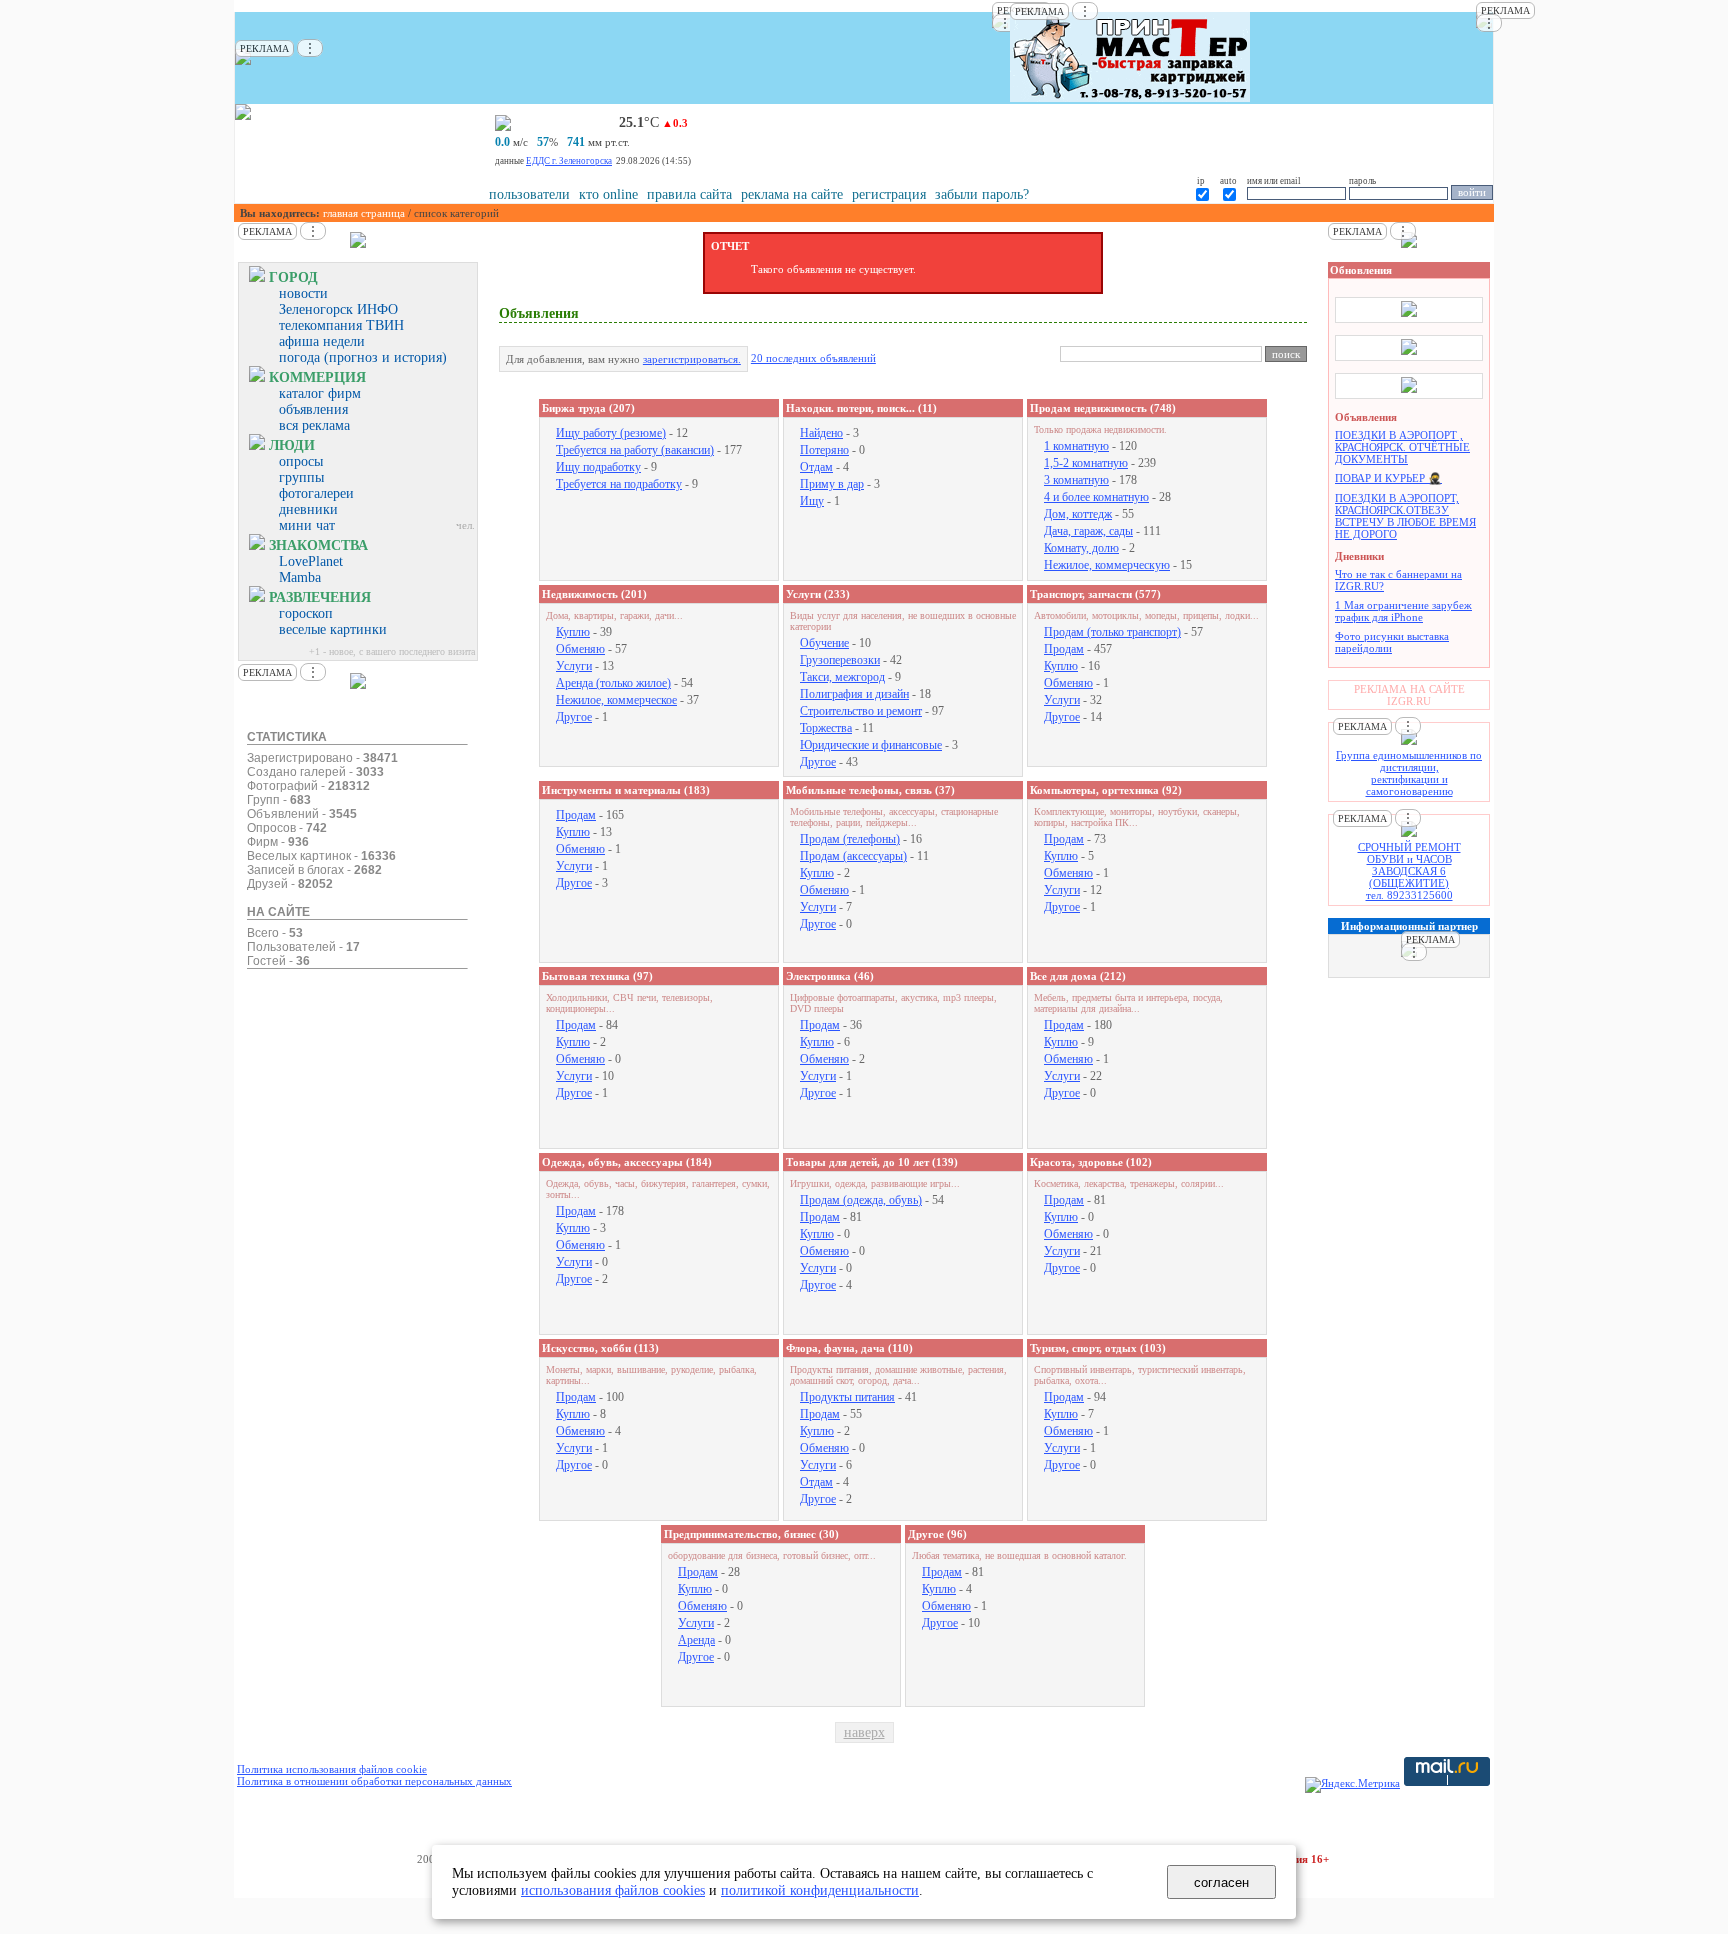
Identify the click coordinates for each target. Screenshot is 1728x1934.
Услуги (574, 666)
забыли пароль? (982, 194)
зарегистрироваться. (692, 359)
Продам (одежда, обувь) (861, 1200)
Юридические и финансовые (871, 745)
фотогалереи (316, 493)
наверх (864, 1732)
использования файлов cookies (613, 1890)
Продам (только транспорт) (1112, 632)
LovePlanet (311, 561)
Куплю (573, 632)
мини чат (307, 525)
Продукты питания (847, 1397)
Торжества (826, 728)
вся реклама (314, 425)
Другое (574, 717)
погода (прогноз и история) (363, 357)
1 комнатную (1076, 446)
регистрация (889, 194)
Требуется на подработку (619, 484)
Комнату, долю (1081, 548)
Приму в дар (832, 484)
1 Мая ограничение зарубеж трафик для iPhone (1403, 611)
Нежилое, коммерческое (616, 700)
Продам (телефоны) (850, 839)
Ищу (812, 501)
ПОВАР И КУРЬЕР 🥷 (1388, 478)
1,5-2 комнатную (1086, 463)
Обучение (824, 643)
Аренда (696, 1640)
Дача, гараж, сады (1088, 531)
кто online (608, 194)
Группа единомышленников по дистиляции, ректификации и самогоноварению (1409, 773)
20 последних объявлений (813, 358)
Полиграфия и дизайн (854, 694)
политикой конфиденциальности (820, 1890)
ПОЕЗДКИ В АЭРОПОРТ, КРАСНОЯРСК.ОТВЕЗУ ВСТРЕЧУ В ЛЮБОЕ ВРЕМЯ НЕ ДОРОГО (1405, 516)
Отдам (816, 467)
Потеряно (824, 450)
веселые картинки (333, 629)
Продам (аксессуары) (853, 856)
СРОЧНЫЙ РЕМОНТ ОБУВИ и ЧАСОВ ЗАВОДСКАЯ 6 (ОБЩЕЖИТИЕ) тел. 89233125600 (1409, 871)
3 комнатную (1076, 480)
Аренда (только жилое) (613, 683)
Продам (1064, 649)
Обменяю (580, 649)
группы (301, 477)
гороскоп (306, 613)
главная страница (364, 213)
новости (303, 293)
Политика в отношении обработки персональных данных (374, 1781)
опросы (301, 461)
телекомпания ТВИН (341, 325)
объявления (313, 409)
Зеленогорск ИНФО (338, 309)
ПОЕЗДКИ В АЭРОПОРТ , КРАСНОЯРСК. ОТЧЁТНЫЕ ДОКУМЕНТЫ (1402, 447)
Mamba (300, 577)
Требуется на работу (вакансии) (635, 450)
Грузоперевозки (840, 660)
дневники (308, 509)
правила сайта (689, 194)
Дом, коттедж (1078, 514)
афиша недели (322, 341)
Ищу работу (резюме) (611, 433)
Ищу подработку (598, 467)
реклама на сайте (792, 194)
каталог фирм (320, 393)
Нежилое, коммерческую (1107, 565)
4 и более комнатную (1096, 497)
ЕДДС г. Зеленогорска (569, 161)
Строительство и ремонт (861, 711)
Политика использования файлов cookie (332, 1769)
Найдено (821, 433)
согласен (1221, 1882)
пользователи (529, 194)
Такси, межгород (842, 677)
